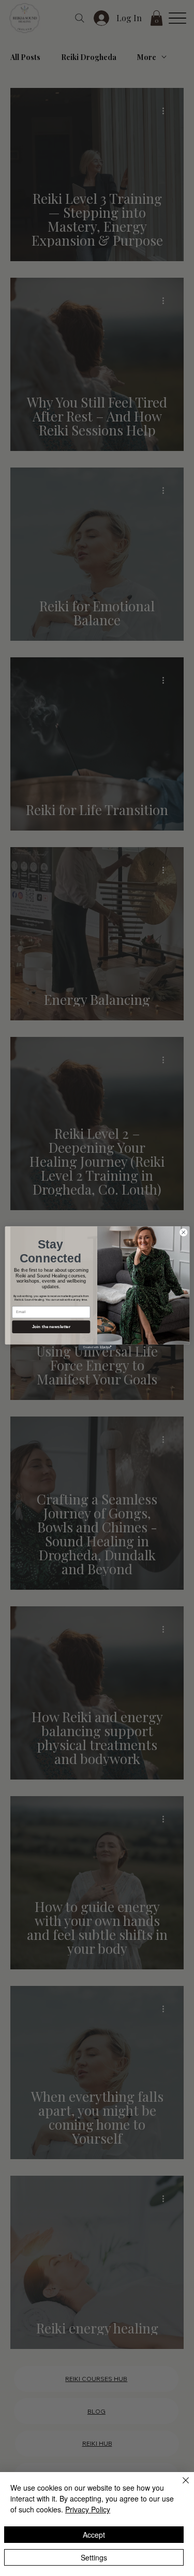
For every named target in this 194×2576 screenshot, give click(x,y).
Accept (94, 2535)
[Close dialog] (183, 1232)
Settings (94, 2557)
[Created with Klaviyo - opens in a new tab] (97, 1347)
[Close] (180, 2487)
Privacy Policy (88, 2509)
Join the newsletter (51, 1326)
